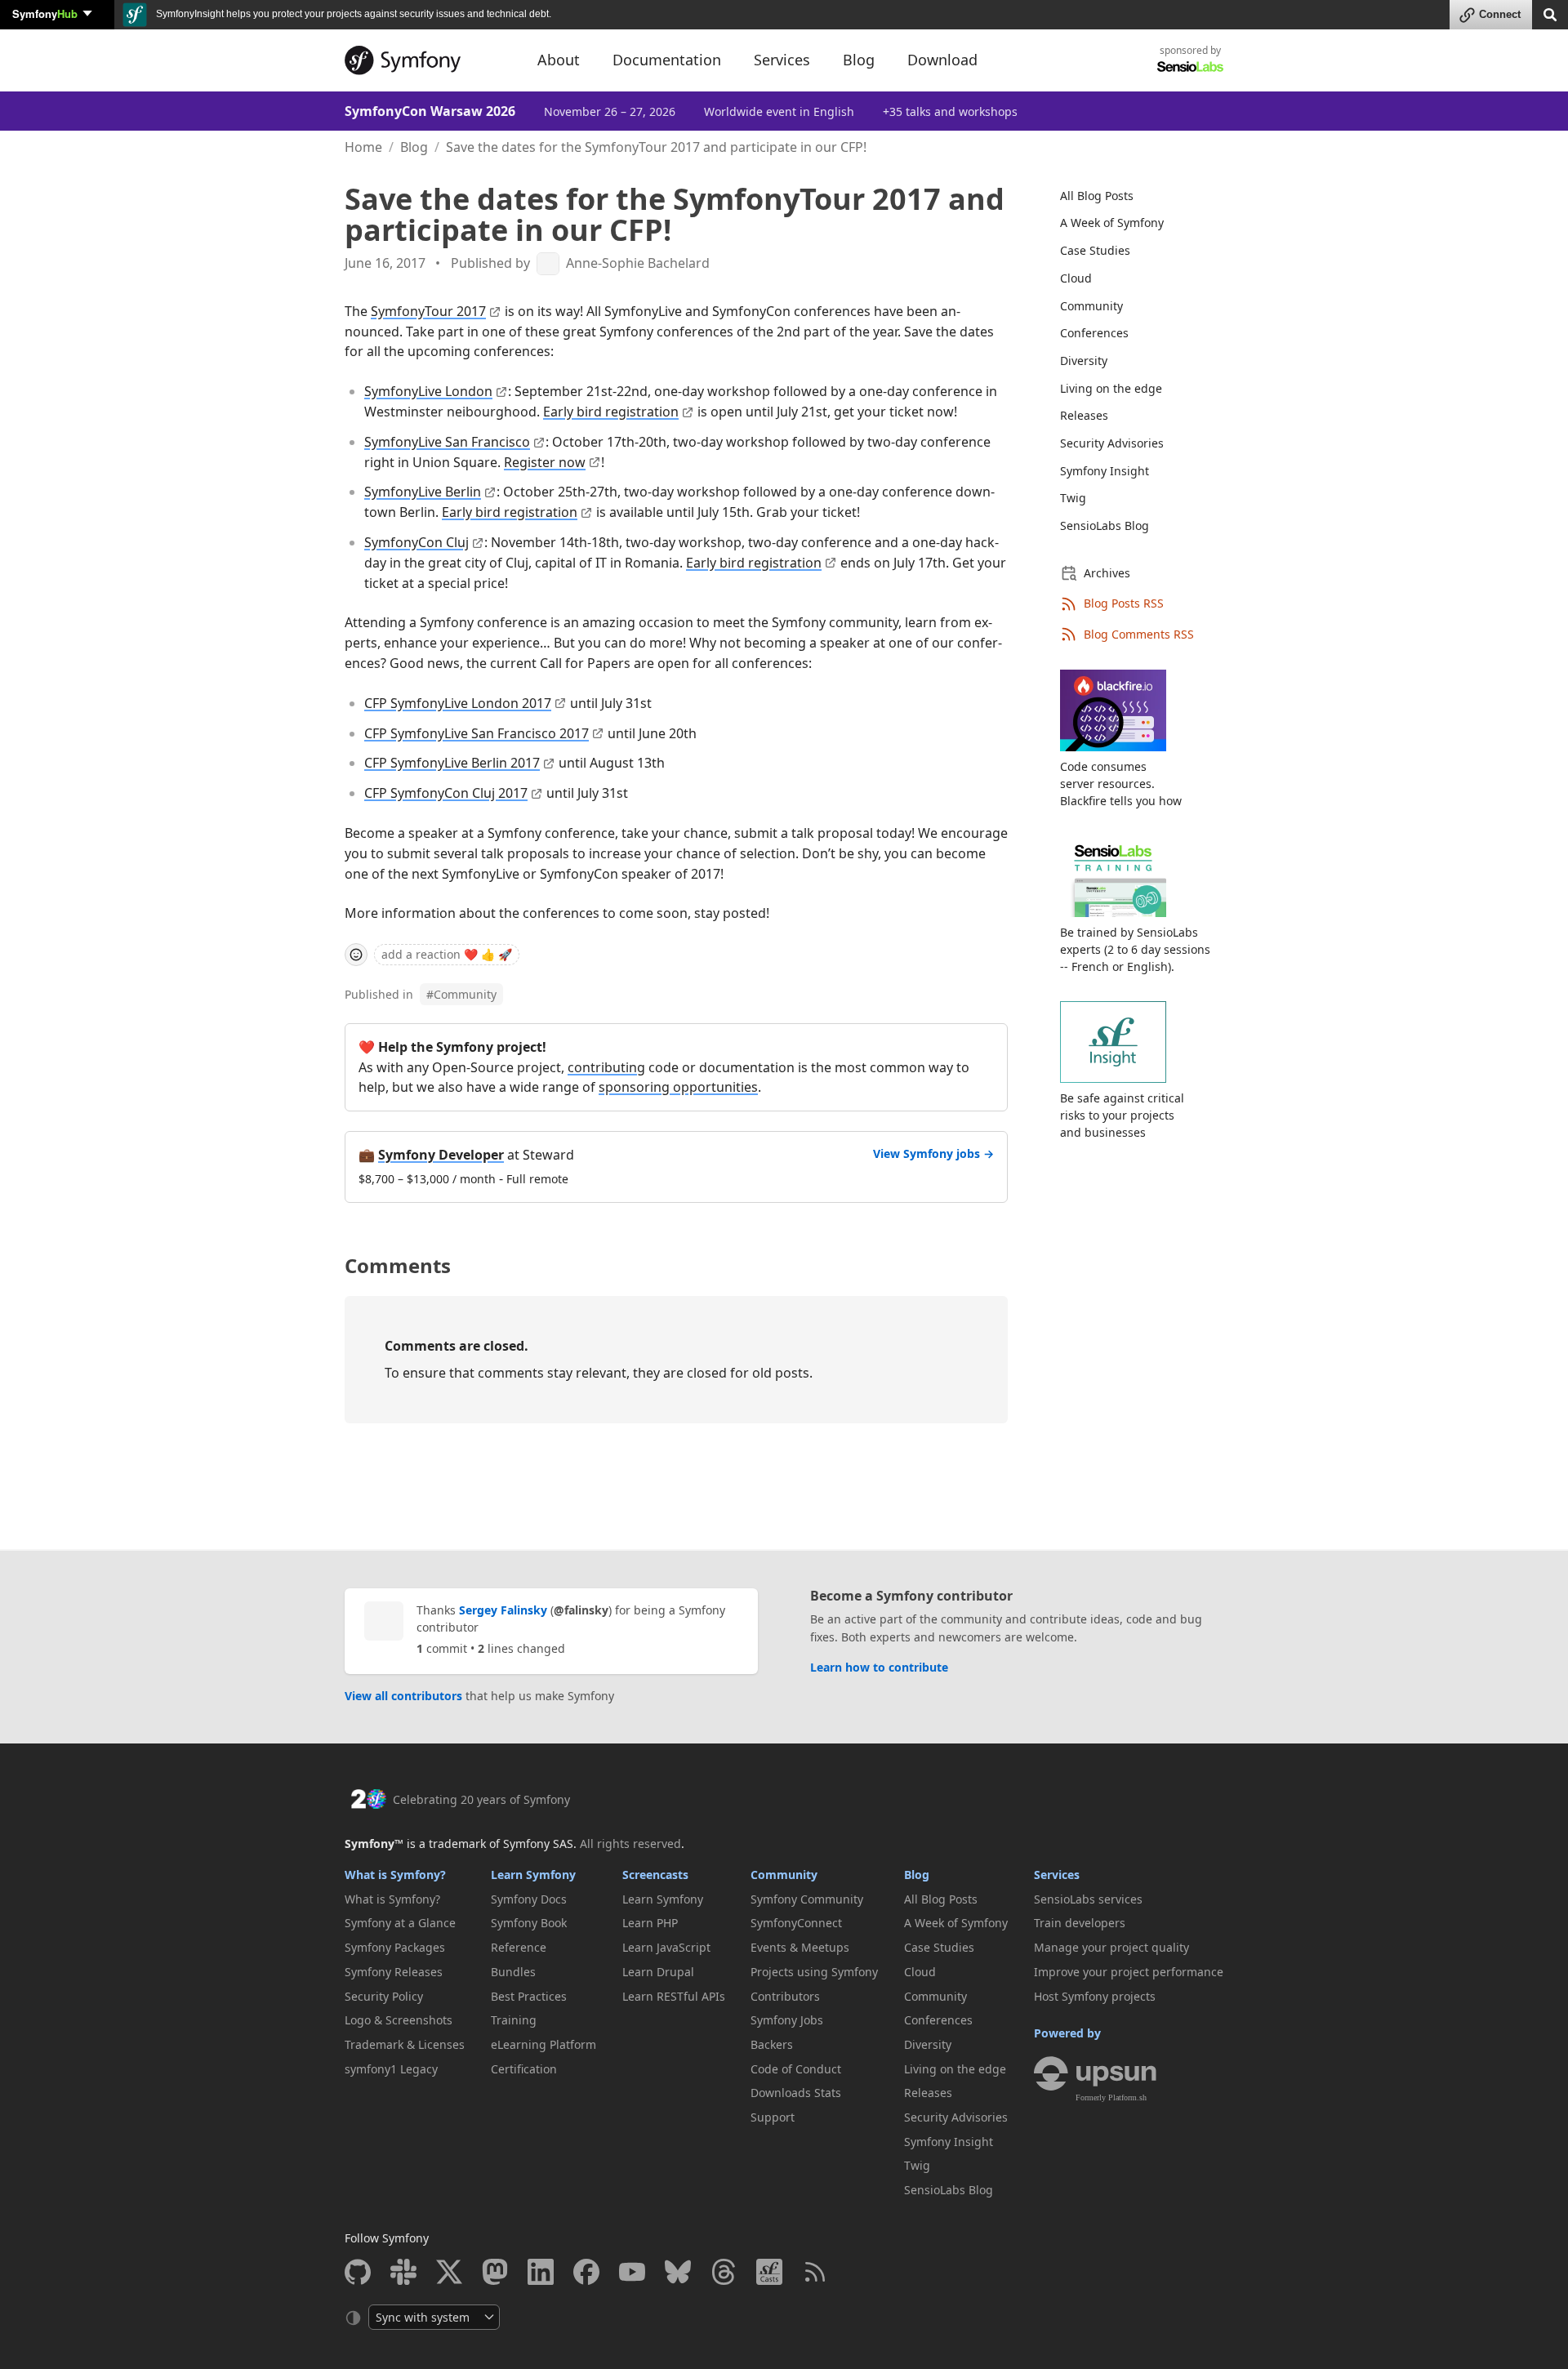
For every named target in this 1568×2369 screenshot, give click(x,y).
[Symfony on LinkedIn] (541, 2272)
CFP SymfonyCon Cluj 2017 (446, 793)
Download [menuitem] (942, 60)
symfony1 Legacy (391, 2069)
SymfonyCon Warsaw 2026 (430, 111)
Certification (524, 2069)
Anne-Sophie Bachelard (638, 263)
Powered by (1067, 2033)
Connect (1500, 14)
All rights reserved (630, 1844)
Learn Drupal (658, 1972)
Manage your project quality (1111, 1947)
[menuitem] (1132, 196)
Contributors (785, 1996)
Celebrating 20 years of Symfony (481, 1799)
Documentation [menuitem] (667, 60)
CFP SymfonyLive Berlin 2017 (452, 763)
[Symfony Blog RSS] (815, 2272)
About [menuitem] (559, 60)
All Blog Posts (1097, 196)
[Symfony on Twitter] (449, 2272)
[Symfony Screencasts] (769, 2272)
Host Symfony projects (1095, 1996)
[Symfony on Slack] (403, 2272)
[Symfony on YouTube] (632, 2272)
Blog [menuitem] (859, 60)
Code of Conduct (796, 2069)
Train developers (1080, 1923)
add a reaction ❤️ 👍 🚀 (447, 954)
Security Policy (384, 1996)
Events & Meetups (800, 1947)
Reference (519, 1947)
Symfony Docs (529, 1899)
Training (514, 2020)
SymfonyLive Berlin (423, 492)
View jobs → (933, 1153)
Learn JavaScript (666, 1947)
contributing (606, 1067)
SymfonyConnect (796, 1923)
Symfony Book (529, 1923)
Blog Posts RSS (1124, 603)
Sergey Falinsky (503, 1610)
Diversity (1084, 361)
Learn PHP (650, 1923)
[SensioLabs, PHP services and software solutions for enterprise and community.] (1190, 66)
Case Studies (1095, 250)
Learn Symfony (533, 1875)
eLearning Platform (543, 2044)
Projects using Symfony (814, 1972)
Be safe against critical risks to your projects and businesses (1122, 1115)
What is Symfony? (395, 1875)
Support (773, 2117)
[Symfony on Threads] (724, 2272)
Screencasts (655, 1875)
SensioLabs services (1088, 1899)
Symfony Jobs (787, 2020)
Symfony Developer (441, 1155)
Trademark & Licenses (405, 2044)
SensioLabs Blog (1105, 525)
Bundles (513, 1972)
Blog (414, 147)
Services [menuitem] (782, 60)
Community (461, 994)
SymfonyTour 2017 (428, 311)
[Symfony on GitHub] (358, 2272)
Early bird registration (611, 412)
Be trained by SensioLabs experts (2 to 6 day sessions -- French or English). (1135, 949)
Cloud (1076, 278)
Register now (545, 462)
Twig (1073, 498)
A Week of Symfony (1112, 223)
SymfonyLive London (428, 391)
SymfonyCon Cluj (416, 542)
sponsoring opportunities (678, 1087)
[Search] (1550, 13)
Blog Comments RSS (1139, 634)
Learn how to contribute (879, 1667)
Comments (398, 1265)
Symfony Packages (395, 1947)
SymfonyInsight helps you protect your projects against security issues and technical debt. (352, 14)
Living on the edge (1111, 388)
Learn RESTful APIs (674, 1996)
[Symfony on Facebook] (586, 2272)
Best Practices (529, 1996)
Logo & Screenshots (399, 2020)
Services (1057, 1875)
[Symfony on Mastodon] (495, 2272)
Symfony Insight (1105, 471)
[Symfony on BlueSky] (678, 2272)
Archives (1107, 573)
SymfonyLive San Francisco (447, 442)
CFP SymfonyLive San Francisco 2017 (477, 733)
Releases (1084, 415)
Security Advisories (1112, 443)
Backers (772, 2044)
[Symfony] (426, 60)
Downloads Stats (796, 2093)
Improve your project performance (1129, 1972)
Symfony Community (807, 1899)
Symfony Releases (394, 1972)
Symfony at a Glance (400, 1923)
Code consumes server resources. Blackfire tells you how (1121, 784)
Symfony (45, 13)
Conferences (1094, 333)
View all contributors (403, 1696)
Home (363, 147)
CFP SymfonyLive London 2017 (458, 703)
